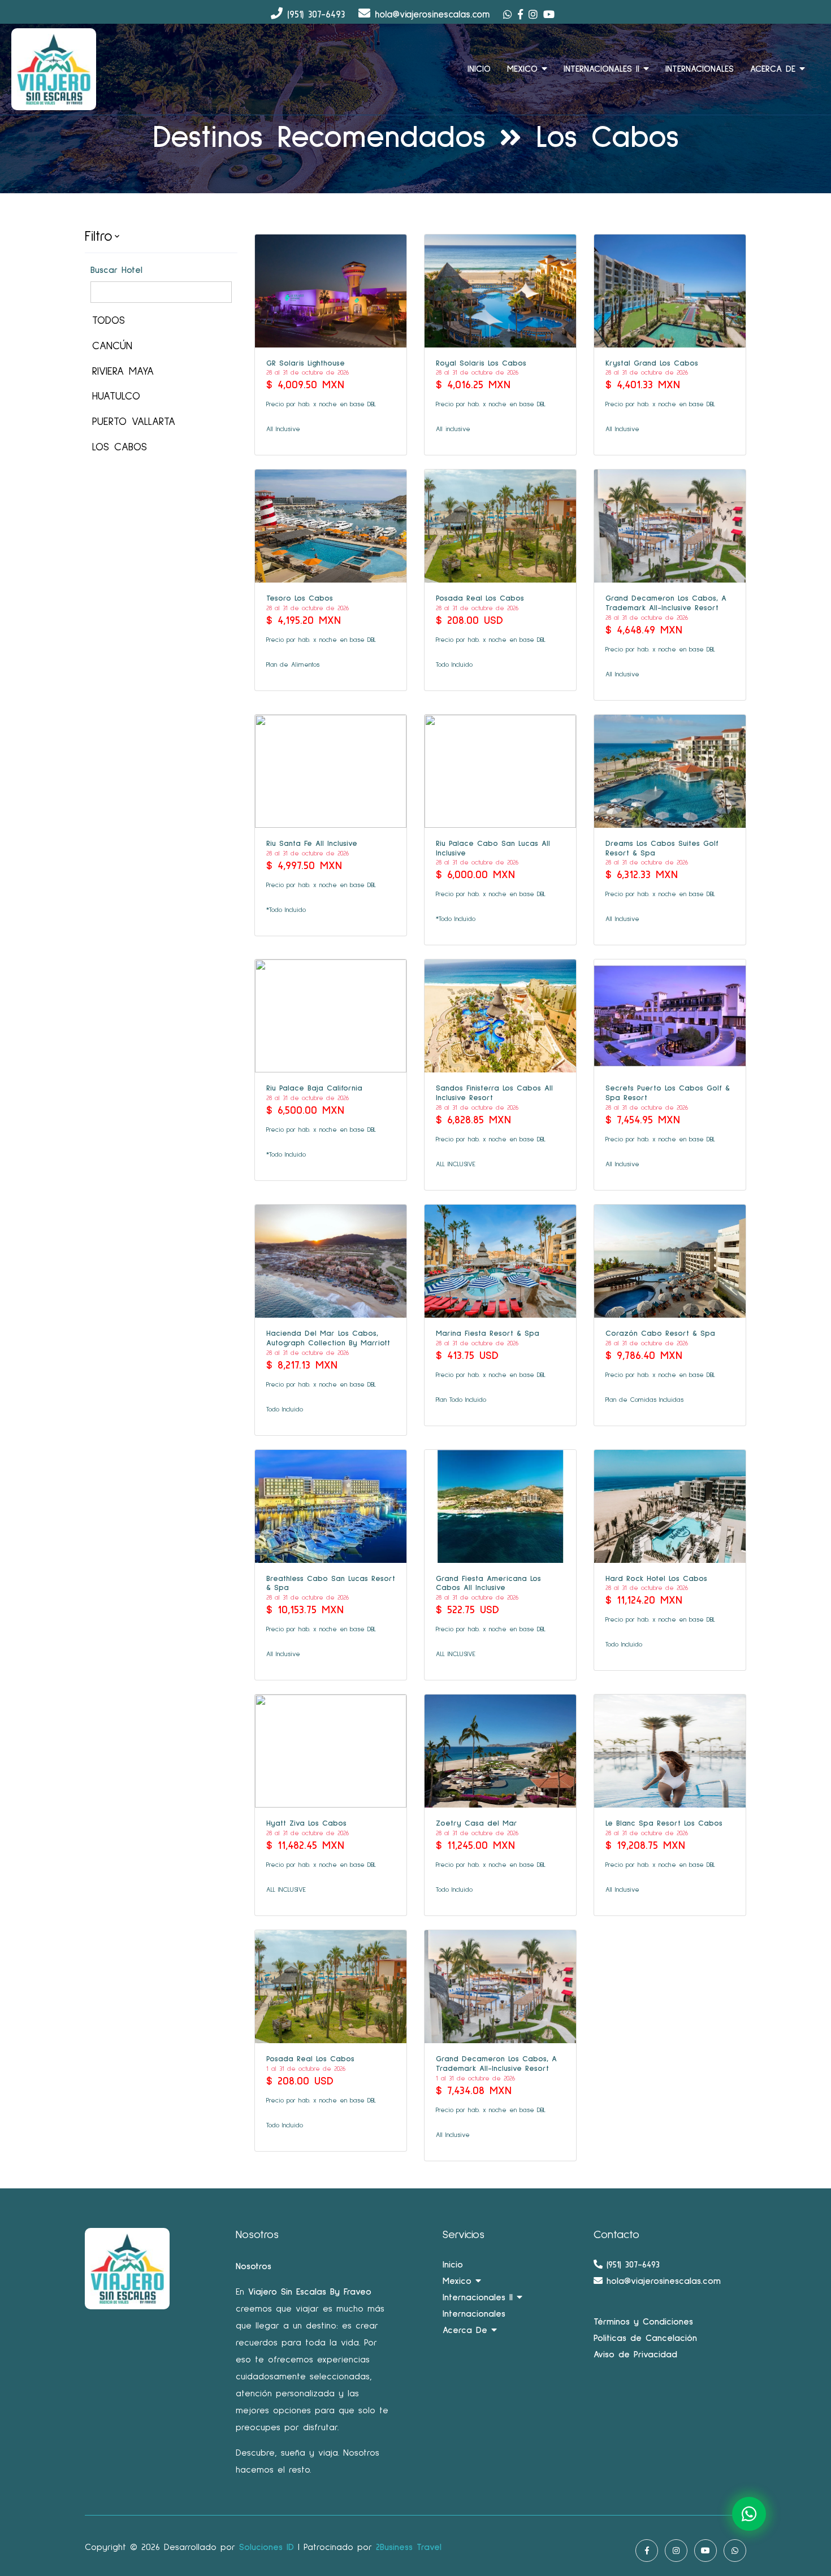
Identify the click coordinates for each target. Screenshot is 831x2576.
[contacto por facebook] (523, 14)
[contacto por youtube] (552, 14)
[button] (161, 237)
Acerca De (775, 69)
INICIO (479, 69)
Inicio (453, 2265)
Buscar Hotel (116, 270)
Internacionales (700, 69)
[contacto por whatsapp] (510, 14)
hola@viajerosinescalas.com (662, 2281)
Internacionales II (603, 69)
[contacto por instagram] (536, 14)
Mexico (524, 69)
